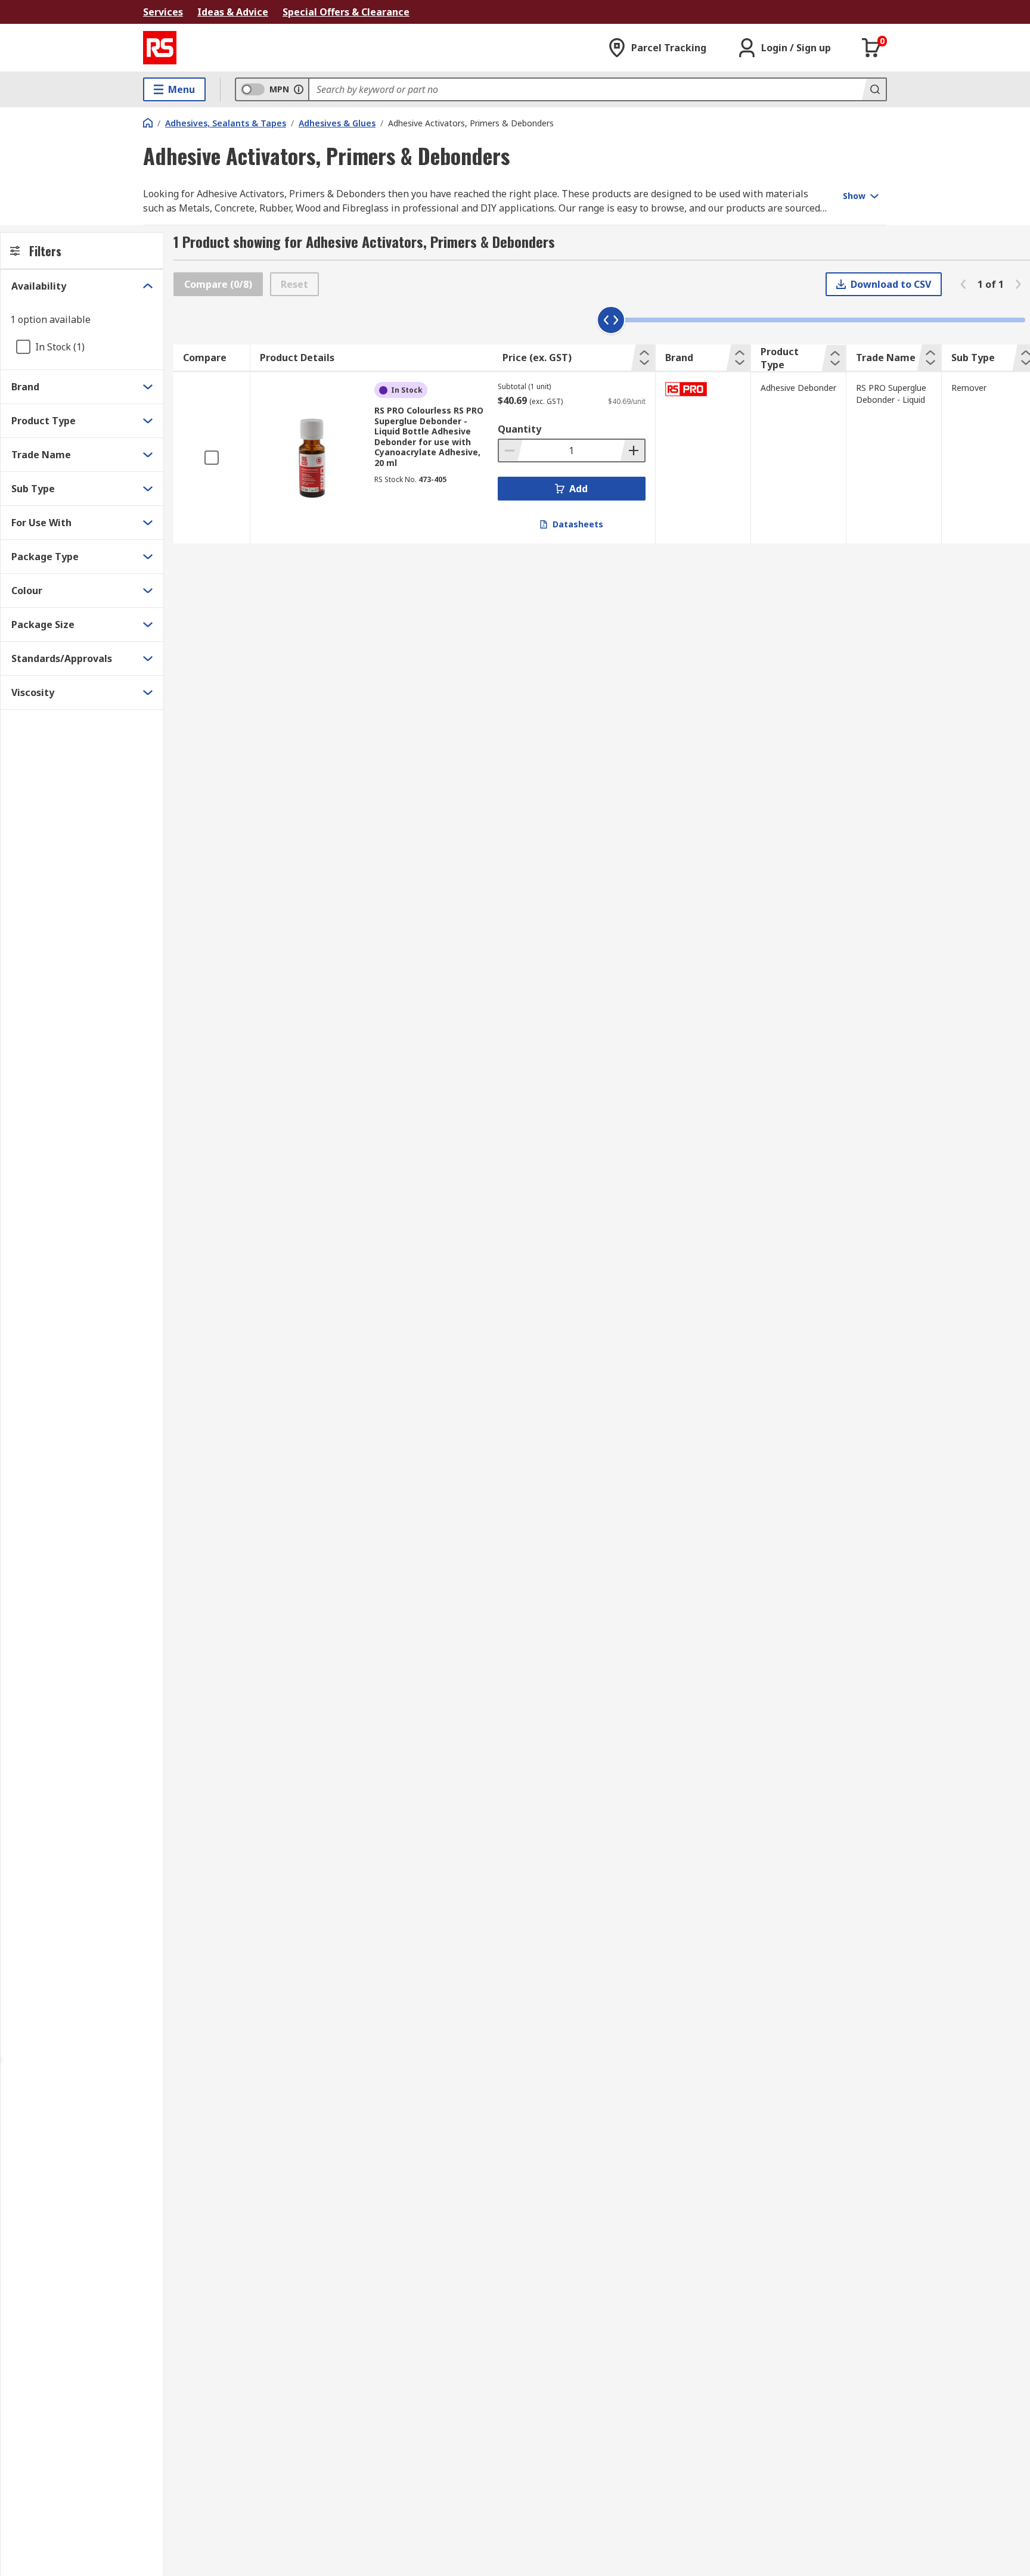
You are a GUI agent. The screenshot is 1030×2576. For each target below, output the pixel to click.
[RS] (160, 48)
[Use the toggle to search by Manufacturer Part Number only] (299, 89)
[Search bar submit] (874, 89)
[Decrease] (511, 450)
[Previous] (963, 284)
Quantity (519, 429)
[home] (148, 123)
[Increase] (632, 450)
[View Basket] (871, 48)
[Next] (1018, 284)
